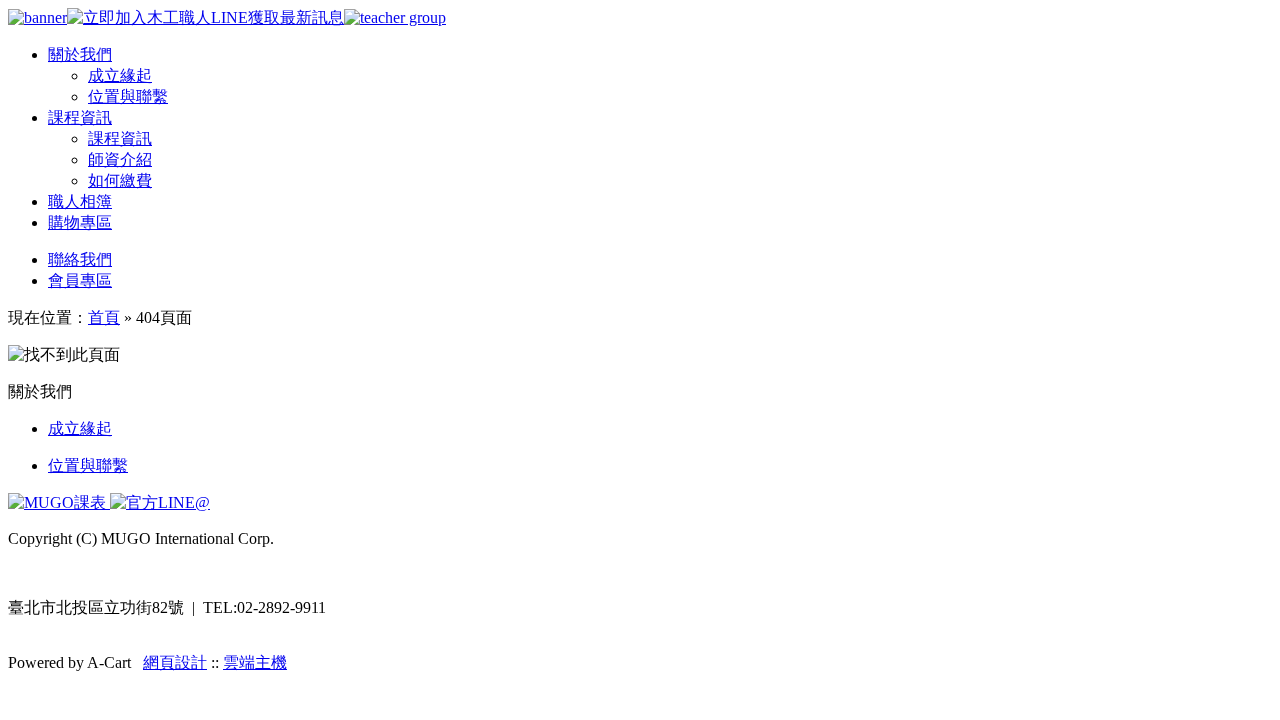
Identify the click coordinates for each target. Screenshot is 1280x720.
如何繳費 (120, 180)
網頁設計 (175, 662)
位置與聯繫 (128, 96)
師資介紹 (120, 159)
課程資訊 (120, 138)
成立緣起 (120, 75)
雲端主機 (255, 662)
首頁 (104, 317)
